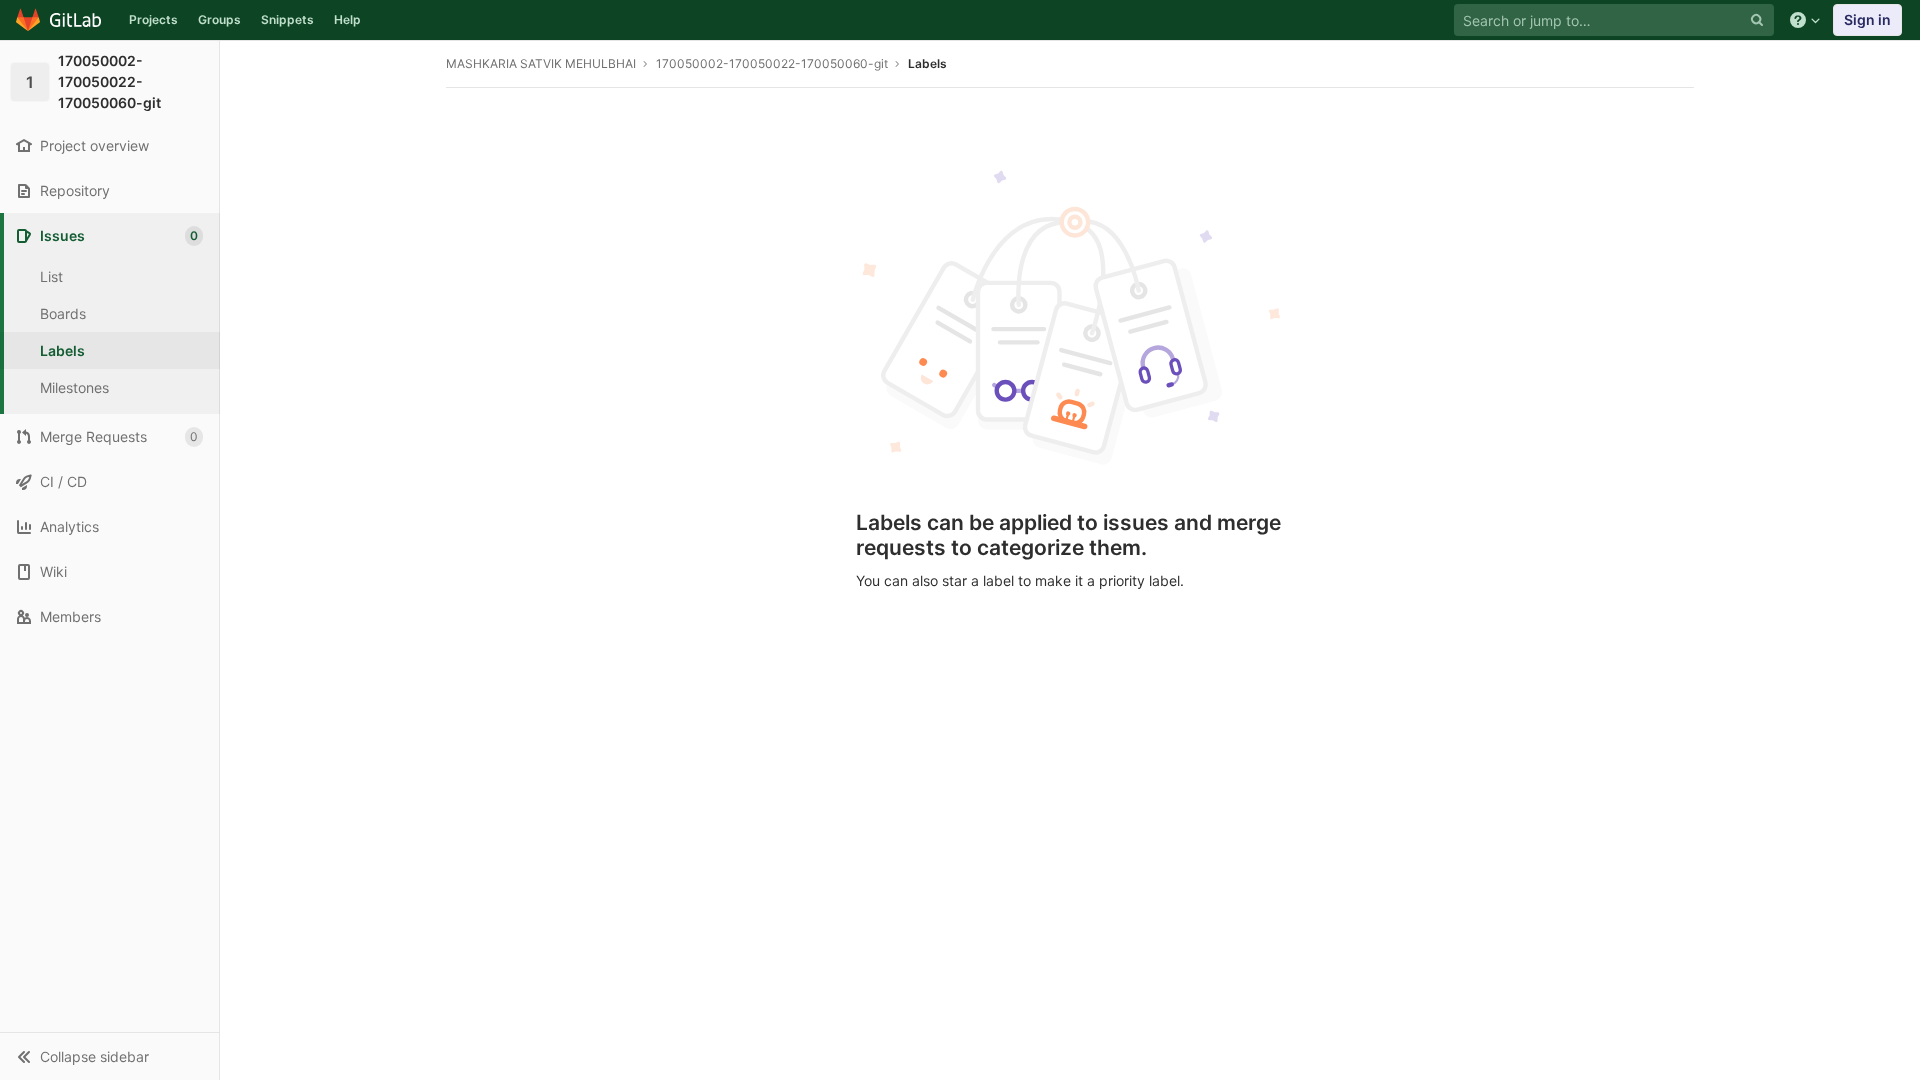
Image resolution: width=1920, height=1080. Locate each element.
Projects (153, 19)
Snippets (287, 19)
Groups (219, 19)
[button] (109, 1056)
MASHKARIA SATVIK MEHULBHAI (541, 63)
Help (347, 19)
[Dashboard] (59, 20)
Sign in (1867, 19)
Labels (927, 63)
